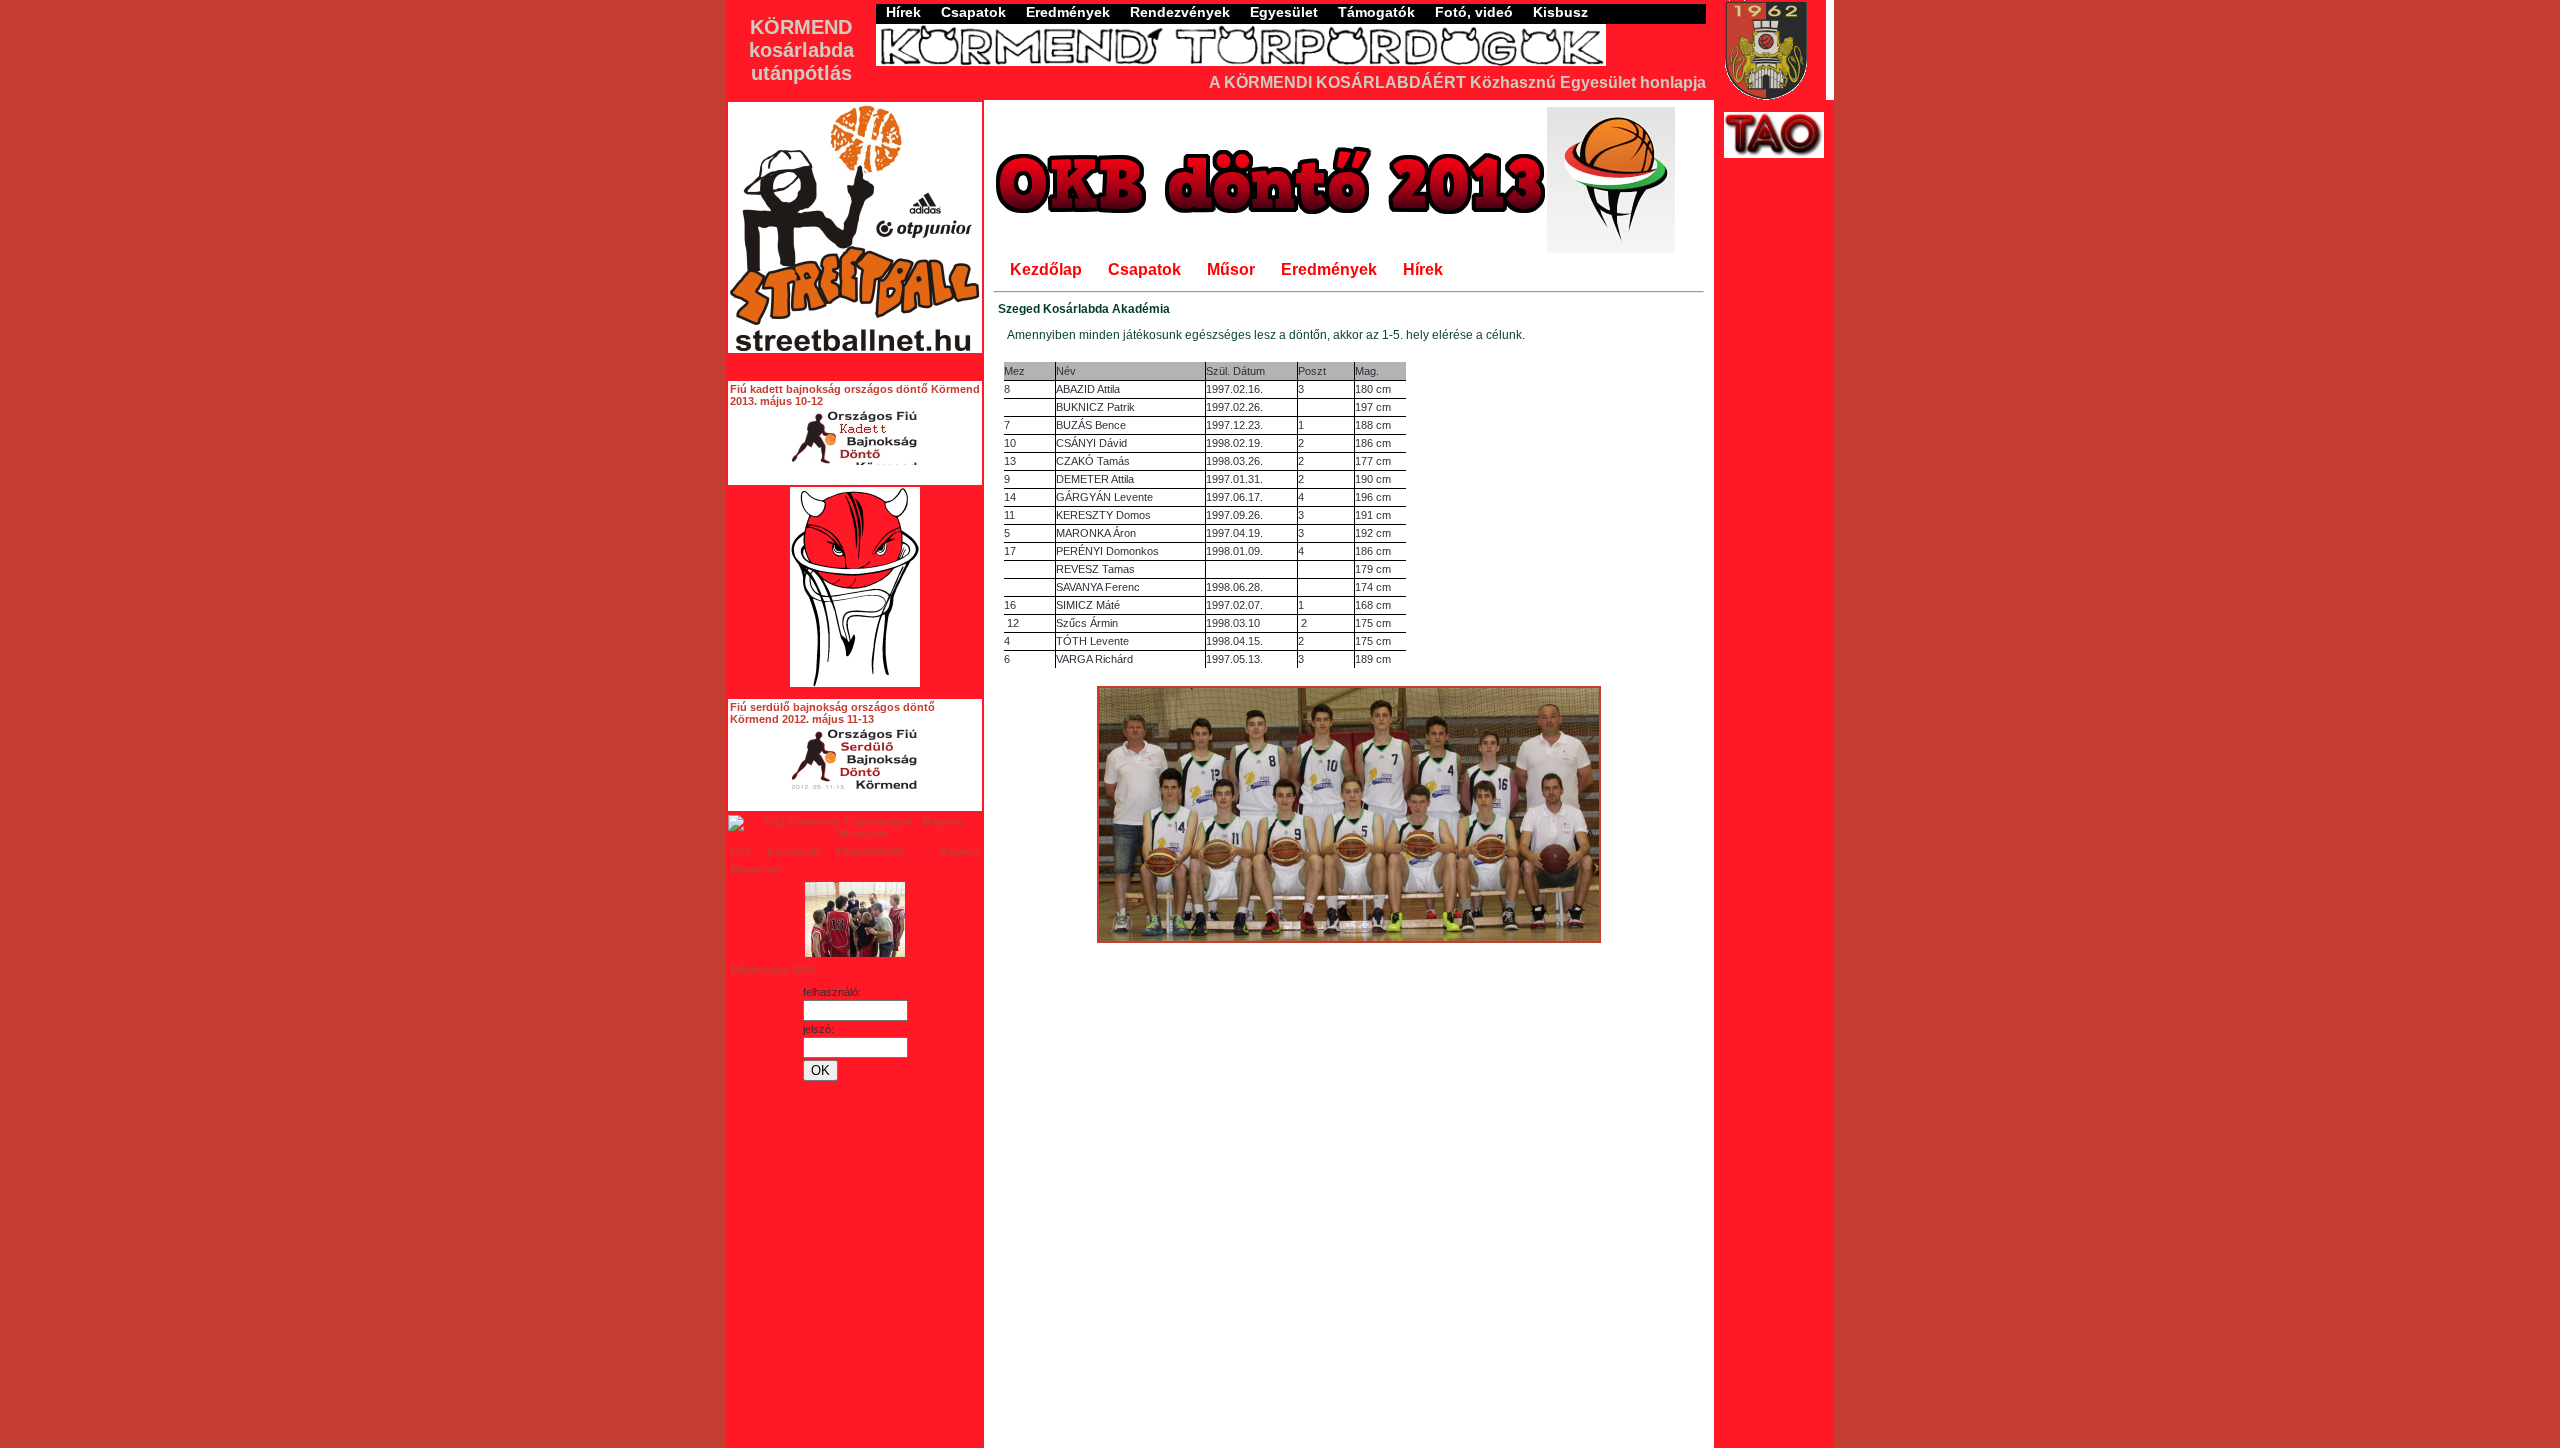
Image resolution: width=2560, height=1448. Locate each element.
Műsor (1231, 269)
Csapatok (973, 12)
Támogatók (1376, 12)
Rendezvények (1180, 12)
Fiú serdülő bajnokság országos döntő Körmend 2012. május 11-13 (832, 713)
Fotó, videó (1474, 12)
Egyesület (1284, 12)
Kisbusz (1560, 12)
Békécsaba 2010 (773, 970)
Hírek (903, 12)
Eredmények (1068, 12)
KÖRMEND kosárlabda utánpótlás (801, 50)
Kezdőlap (1046, 269)
